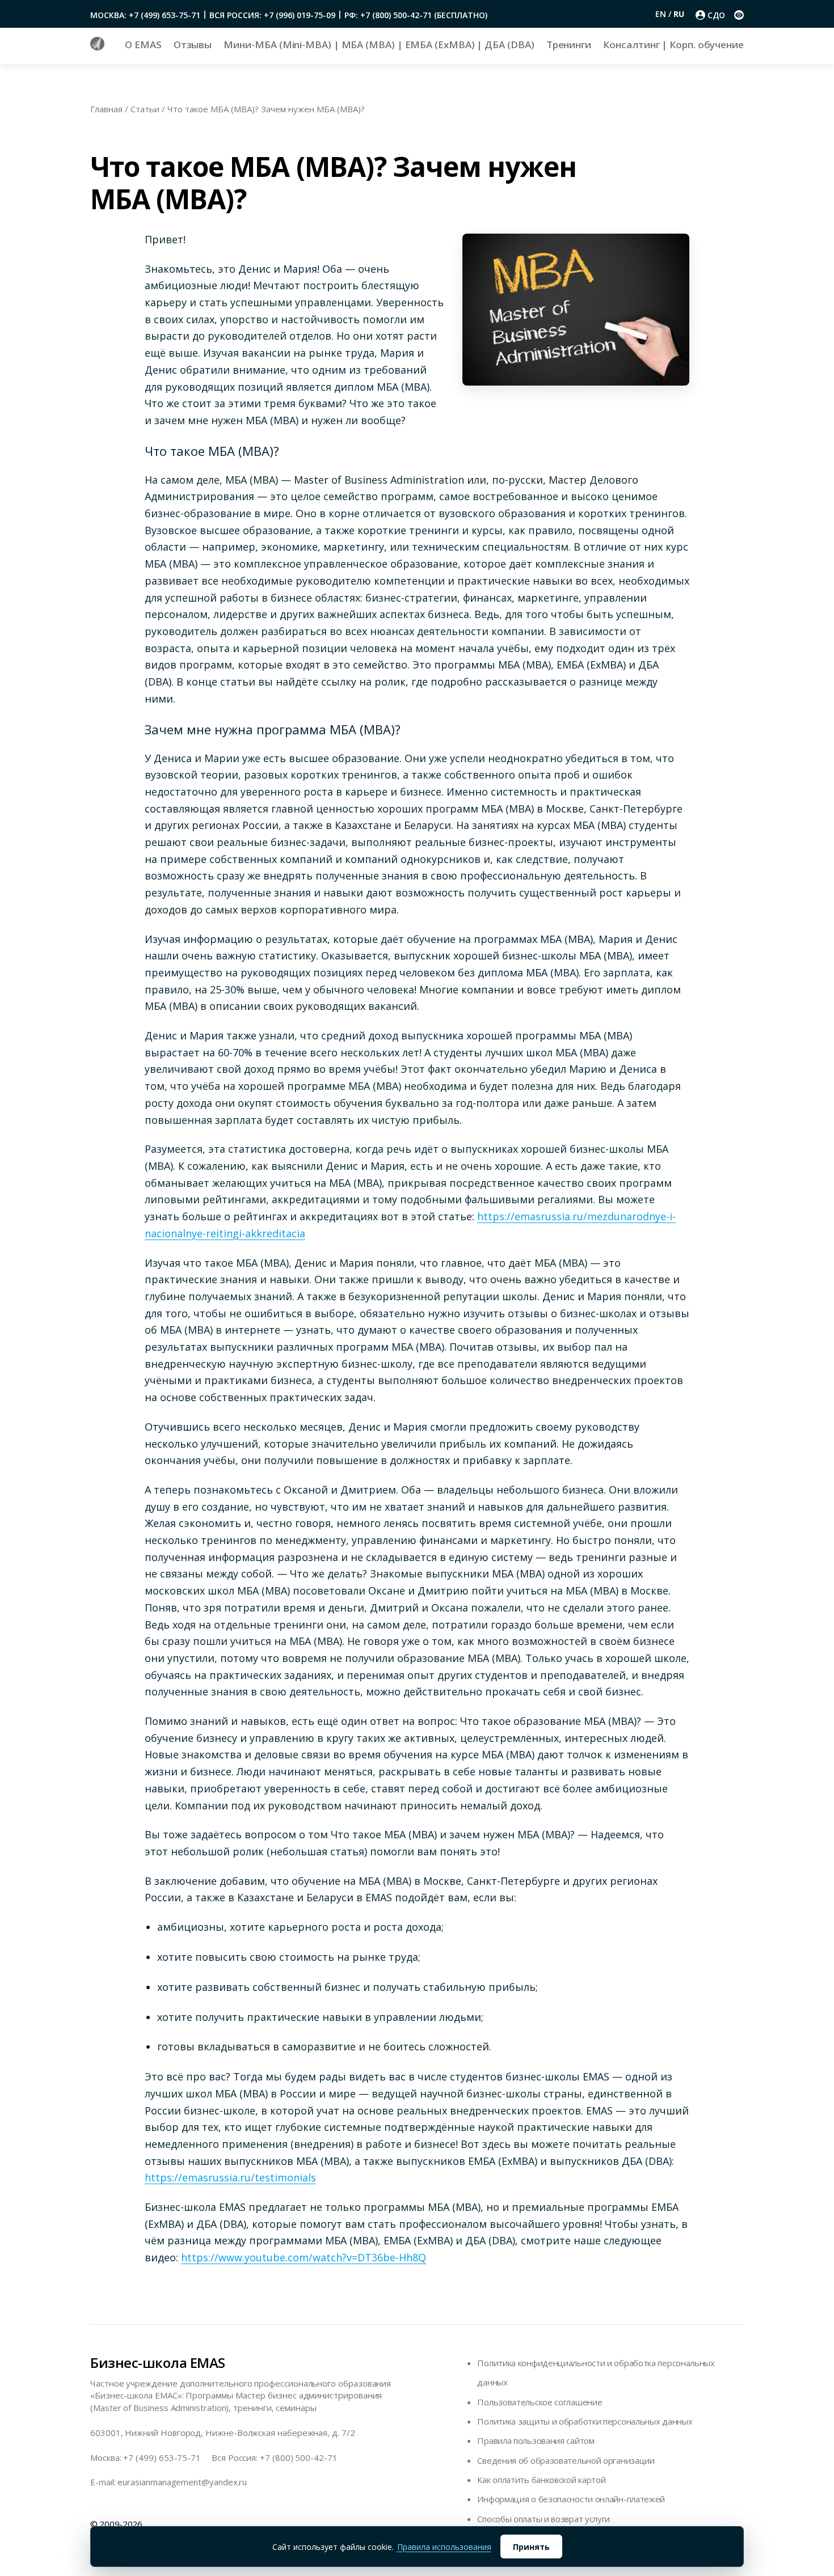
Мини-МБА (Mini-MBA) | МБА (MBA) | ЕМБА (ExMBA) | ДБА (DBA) (379, 45)
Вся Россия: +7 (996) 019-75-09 (272, 15)
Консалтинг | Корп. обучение (673, 45)
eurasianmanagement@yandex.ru (182, 2482)
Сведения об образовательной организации (566, 2460)
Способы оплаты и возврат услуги (544, 2519)
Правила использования (444, 2547)
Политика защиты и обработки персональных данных (585, 2421)
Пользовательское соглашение (540, 2402)
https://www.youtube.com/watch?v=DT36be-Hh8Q (304, 2257)
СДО (716, 15)
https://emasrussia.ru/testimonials (230, 2177)
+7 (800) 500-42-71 (299, 2457)
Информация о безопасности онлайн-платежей (571, 2499)
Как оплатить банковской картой (541, 2480)
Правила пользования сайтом (536, 2440)
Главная (106, 109)
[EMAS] (97, 47)
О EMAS (143, 45)
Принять (531, 2547)
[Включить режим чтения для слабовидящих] (739, 15)
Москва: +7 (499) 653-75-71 (145, 15)
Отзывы (193, 45)
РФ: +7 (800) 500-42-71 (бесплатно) (416, 15)
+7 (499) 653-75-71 (162, 2457)
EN (662, 14)
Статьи (145, 109)
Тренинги (569, 45)
